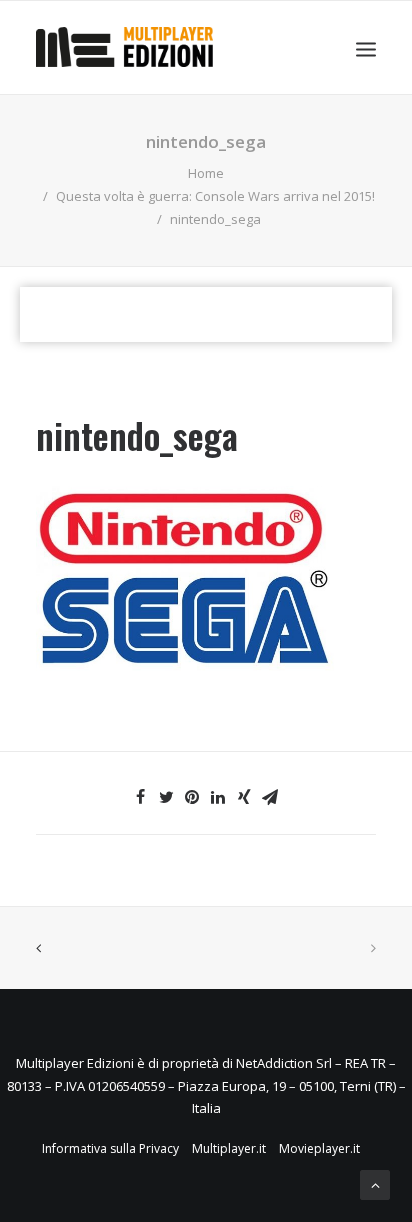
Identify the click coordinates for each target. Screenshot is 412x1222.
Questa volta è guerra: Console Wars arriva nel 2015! (215, 196)
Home (206, 173)
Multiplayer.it (229, 1148)
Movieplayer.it (319, 1148)
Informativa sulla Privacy (110, 1148)
